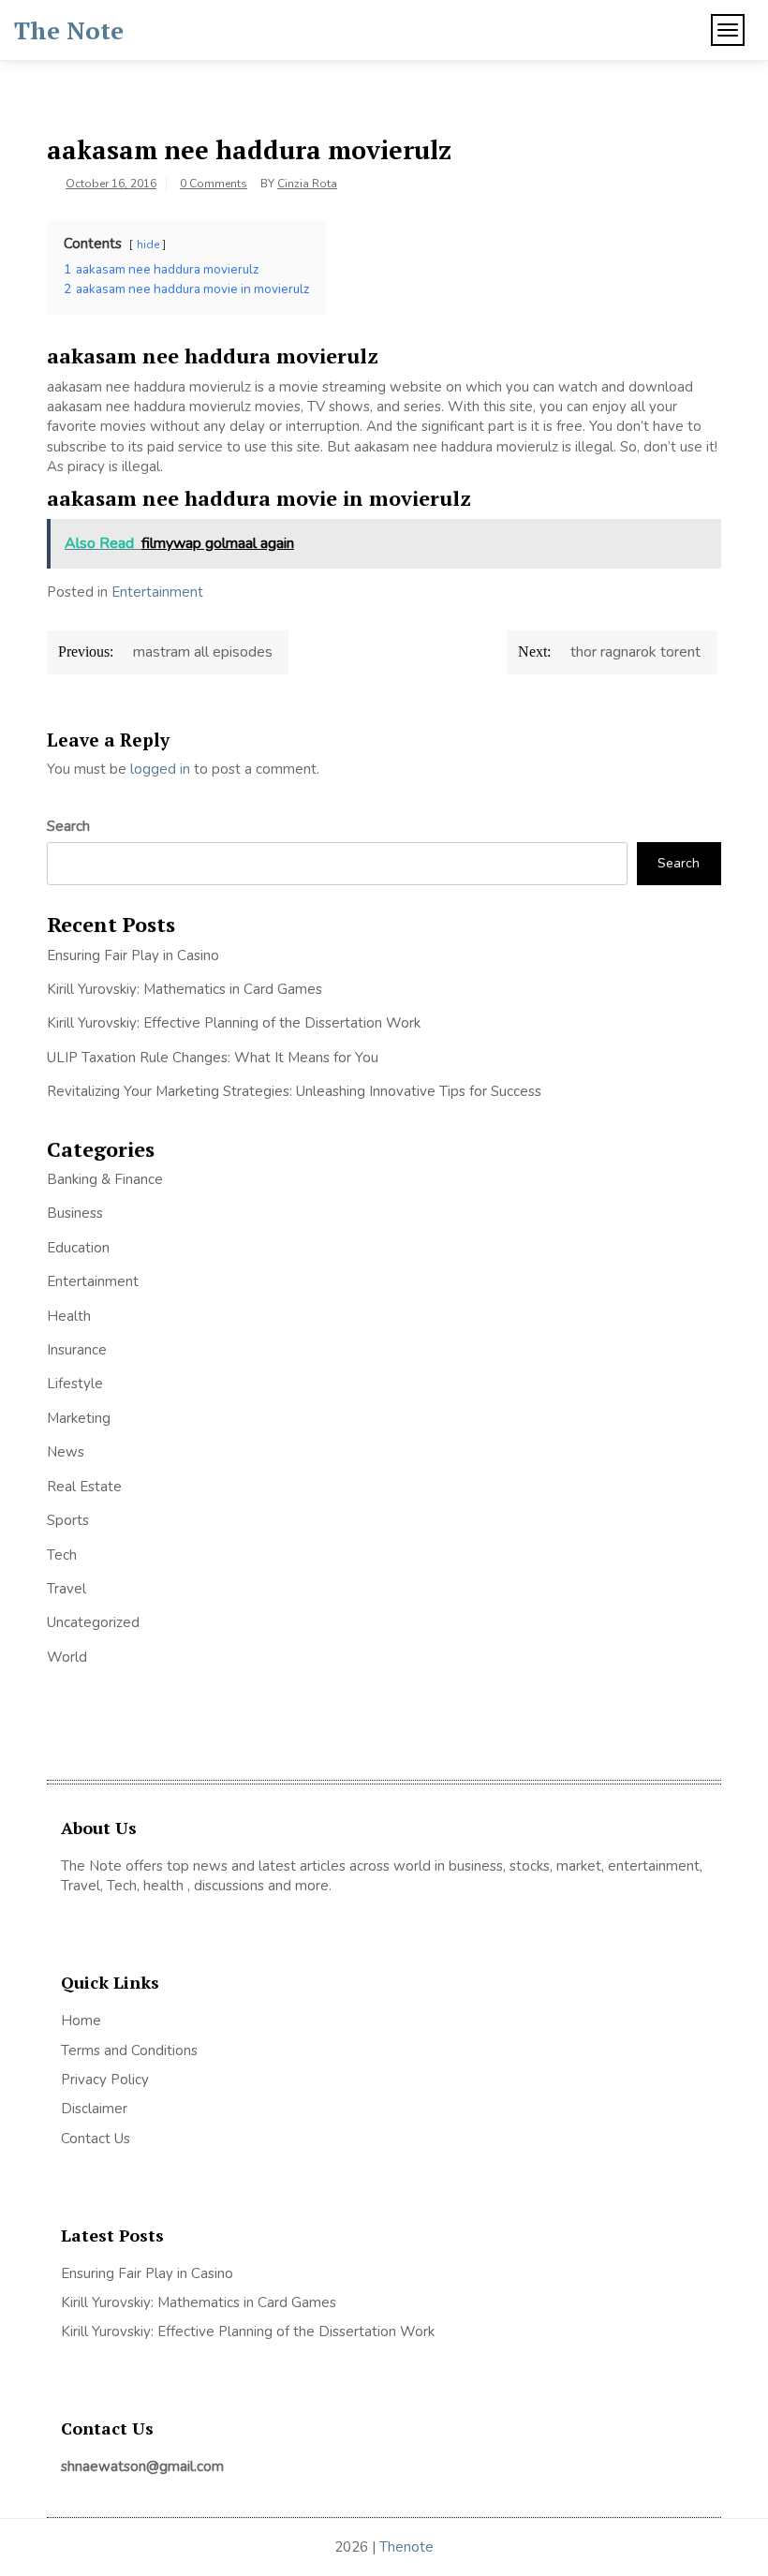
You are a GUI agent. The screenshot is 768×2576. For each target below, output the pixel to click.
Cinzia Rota (307, 184)
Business (75, 1213)
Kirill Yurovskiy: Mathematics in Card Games (185, 989)
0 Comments (214, 184)
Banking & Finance (105, 1179)
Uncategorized (93, 1622)
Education (78, 1248)
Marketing (79, 1418)
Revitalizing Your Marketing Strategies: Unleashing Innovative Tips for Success (294, 1091)
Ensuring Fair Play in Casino (133, 955)
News (66, 1452)
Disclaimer (94, 2109)
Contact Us (96, 2139)
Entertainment (157, 592)
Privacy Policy (105, 2080)
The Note (69, 30)
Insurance (77, 1350)
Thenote (406, 2547)
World (67, 1657)
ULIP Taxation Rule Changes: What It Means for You (213, 1058)
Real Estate (84, 1487)
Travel (66, 1589)
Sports (68, 1520)
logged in (160, 769)
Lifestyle (75, 1384)
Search (68, 826)
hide (148, 244)
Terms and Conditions (129, 2050)
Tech (62, 1555)
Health (69, 1316)
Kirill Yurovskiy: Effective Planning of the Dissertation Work (234, 1023)
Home (81, 2021)
